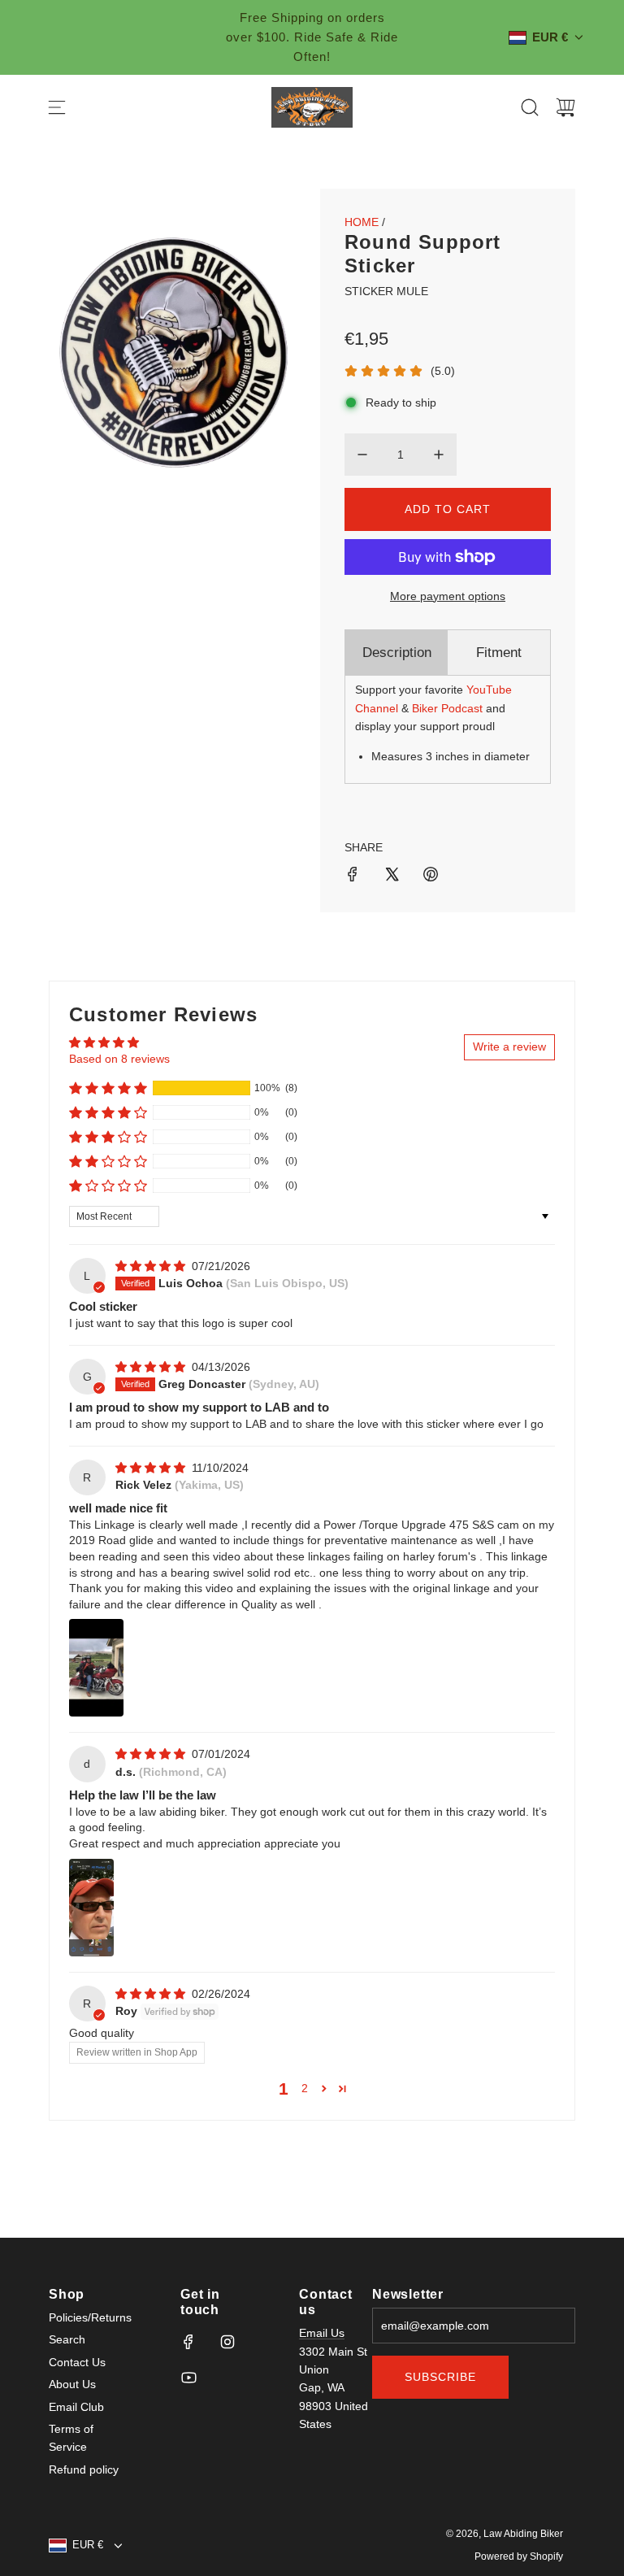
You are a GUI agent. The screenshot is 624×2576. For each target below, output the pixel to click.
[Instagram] (227, 2342)
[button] (108, 1088)
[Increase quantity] (439, 455)
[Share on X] (392, 877)
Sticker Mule (386, 291)
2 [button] (305, 2088)
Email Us (322, 2333)
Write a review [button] (509, 1046)
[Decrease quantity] (362, 455)
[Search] (530, 107)
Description (397, 653)
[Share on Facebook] (353, 877)
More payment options (448, 596)
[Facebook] (188, 2342)
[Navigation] (57, 107)
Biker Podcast (447, 708)
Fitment (499, 653)
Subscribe (440, 2377)
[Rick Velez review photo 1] (96, 1668)
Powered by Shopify (519, 2556)
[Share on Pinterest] (431, 877)
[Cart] (565, 107)
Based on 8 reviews (119, 1059)
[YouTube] (188, 2378)
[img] (152, 1266)
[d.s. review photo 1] (91, 1908)
